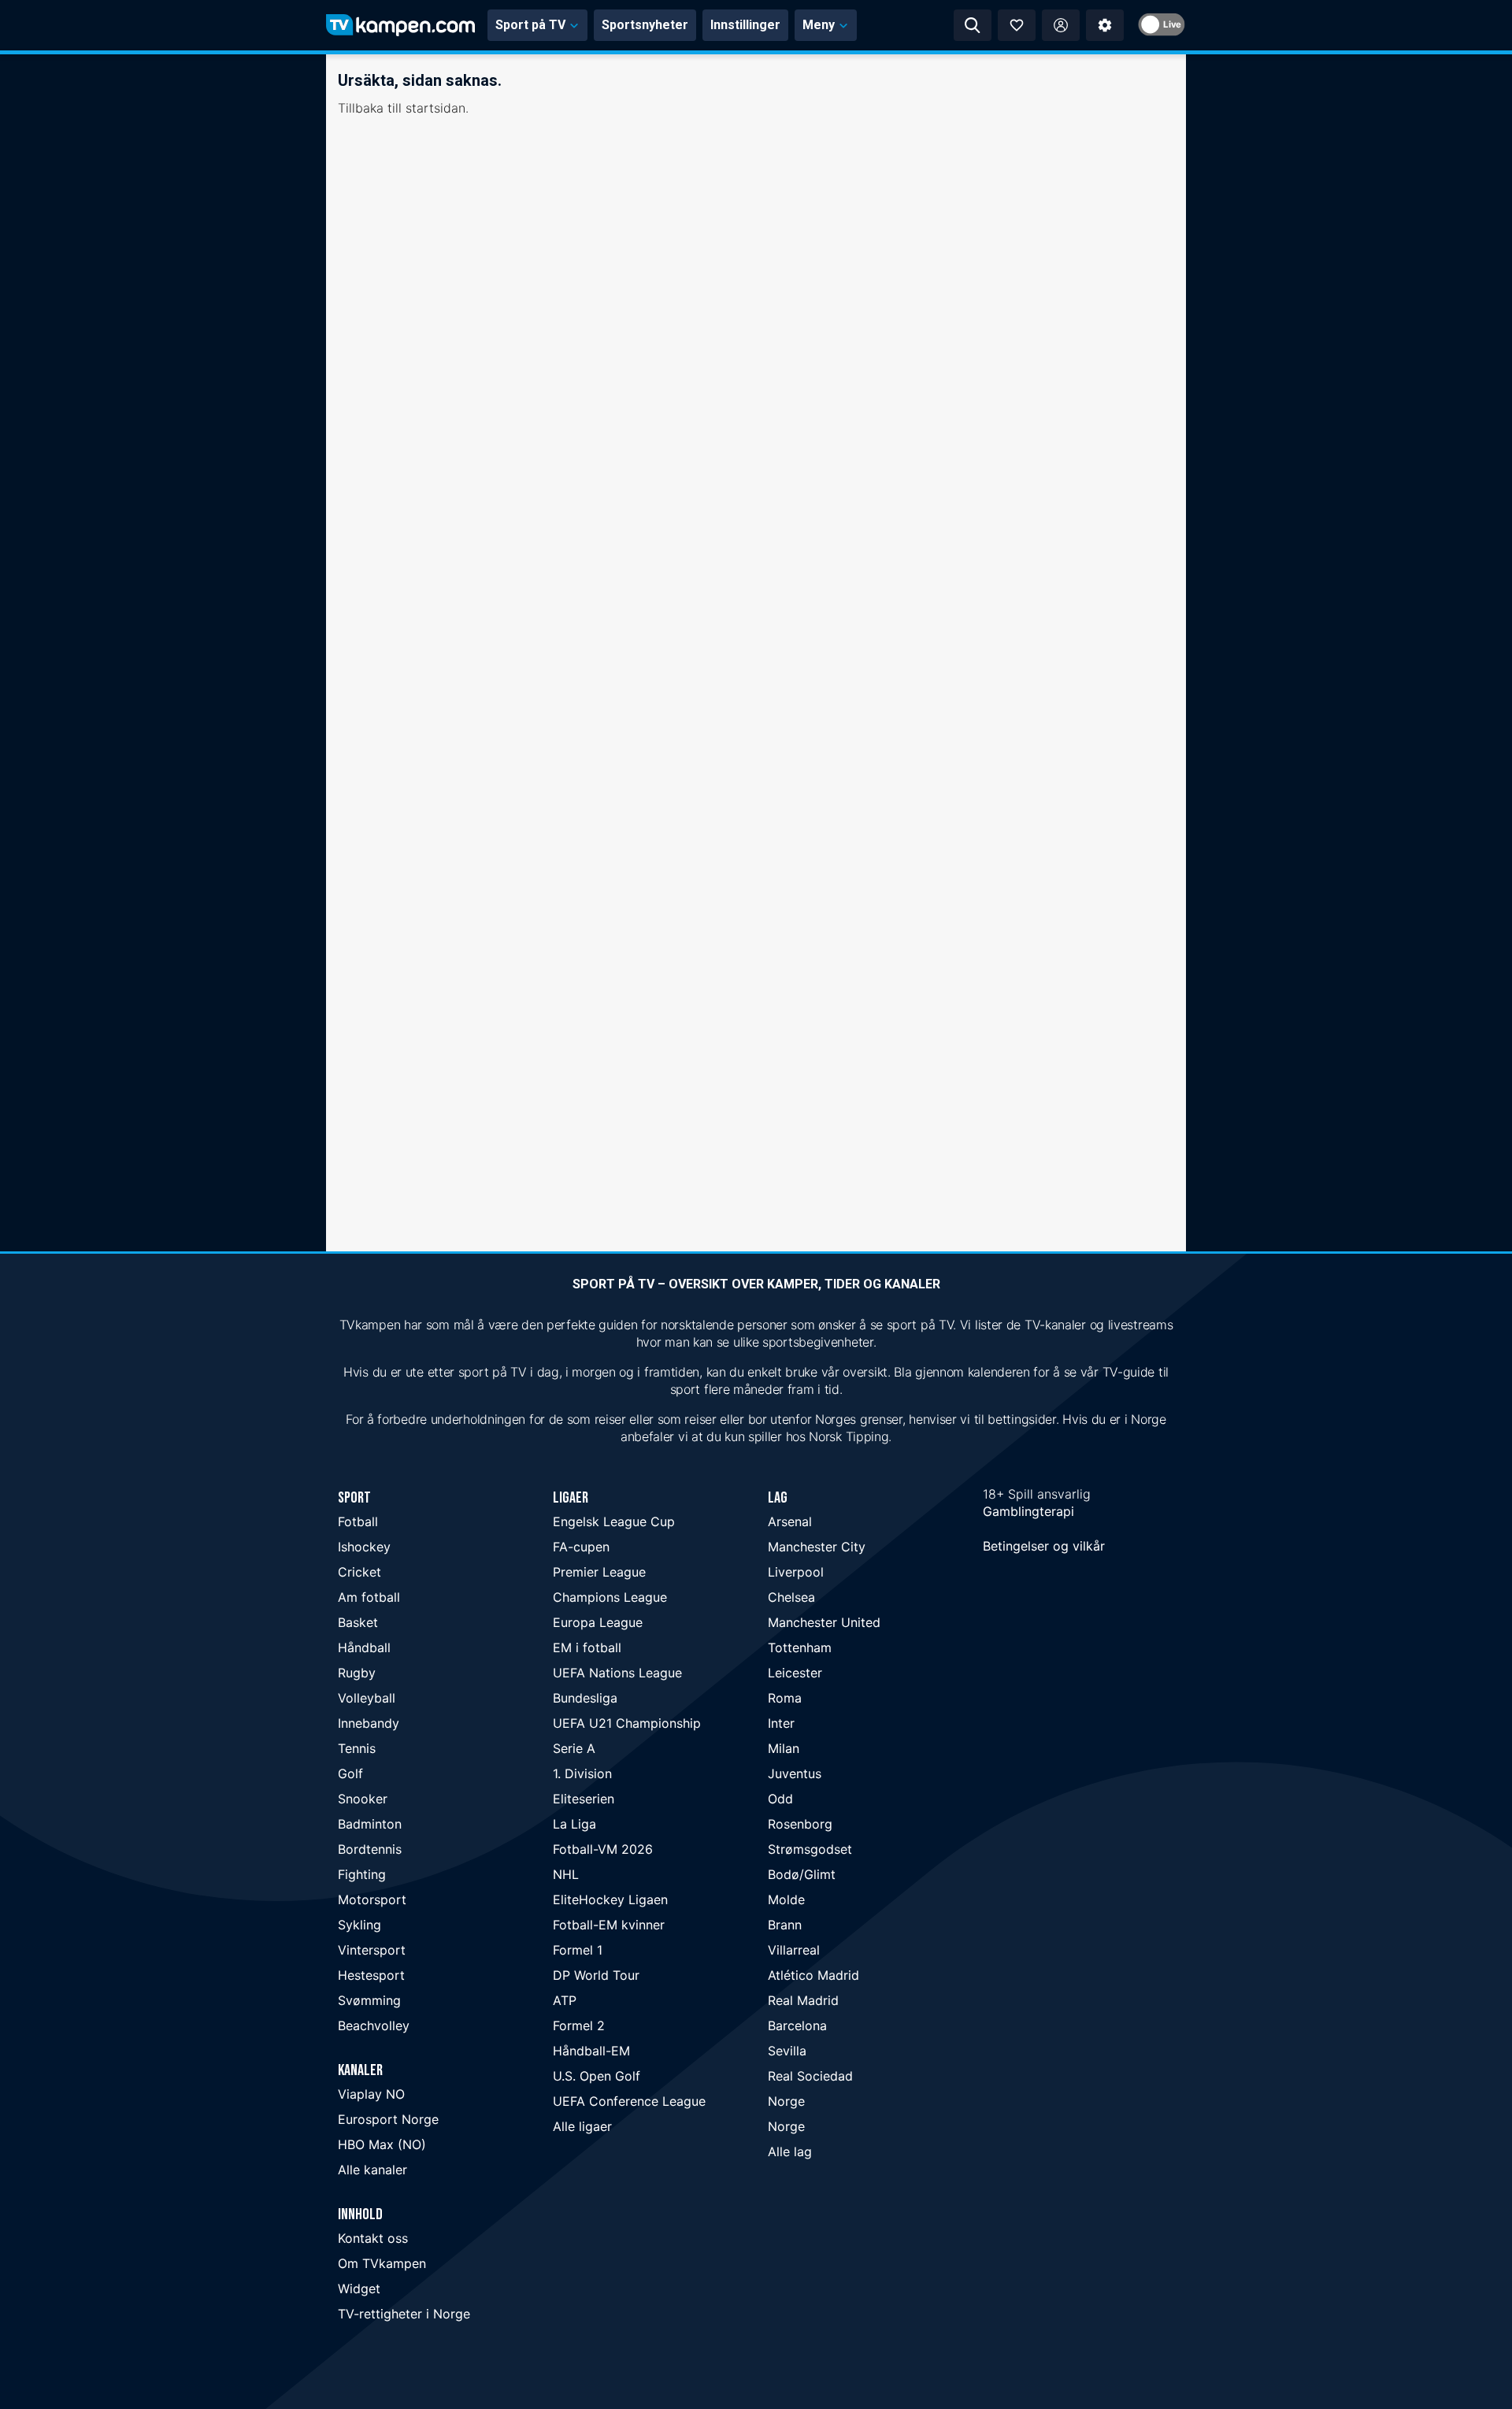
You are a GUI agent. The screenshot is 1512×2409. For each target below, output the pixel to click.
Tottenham (800, 1647)
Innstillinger (745, 25)
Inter (781, 1723)
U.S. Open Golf (597, 2076)
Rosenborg (800, 1824)
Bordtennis (370, 1849)
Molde (786, 1899)
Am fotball (369, 1597)
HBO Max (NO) (382, 2144)
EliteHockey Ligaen (610, 1899)
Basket (358, 1622)
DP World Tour (596, 1975)
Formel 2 (579, 2025)
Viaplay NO (371, 2094)
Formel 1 (578, 1950)
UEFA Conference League (629, 2101)
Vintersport (372, 1950)
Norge (786, 2101)
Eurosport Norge (388, 2119)
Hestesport (371, 1975)
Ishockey (364, 1547)
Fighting (362, 1874)
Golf (350, 1773)
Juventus (795, 1773)
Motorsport (372, 1899)
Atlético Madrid (813, 1975)
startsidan (435, 108)
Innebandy (369, 1723)
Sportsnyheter (645, 25)
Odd (780, 1799)
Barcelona (797, 2025)
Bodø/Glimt (802, 1874)
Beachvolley (374, 2025)
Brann (785, 1925)
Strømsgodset (810, 1849)
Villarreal (794, 1950)
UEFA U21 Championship (627, 1723)
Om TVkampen (382, 2263)
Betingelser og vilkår (1044, 1546)
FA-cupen (581, 1547)
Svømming (369, 2000)
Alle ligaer (582, 2126)
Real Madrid (803, 2000)
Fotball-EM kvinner (609, 1925)
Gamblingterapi (1028, 1511)
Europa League (598, 1622)
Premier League (599, 1572)
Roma (785, 1698)
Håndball (364, 1647)
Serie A (574, 1748)
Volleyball (367, 1698)
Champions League (610, 1597)
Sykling (359, 1925)
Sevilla (787, 2051)
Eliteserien (584, 1799)
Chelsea (791, 1597)
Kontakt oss (373, 2238)
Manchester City (817, 1547)
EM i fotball (587, 1647)
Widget (359, 2289)
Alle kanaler (372, 2170)
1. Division (582, 1773)
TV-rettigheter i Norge (404, 2314)
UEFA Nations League (617, 1673)
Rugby (357, 1673)
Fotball (358, 1521)
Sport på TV (530, 25)
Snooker (363, 1799)
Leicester (795, 1673)
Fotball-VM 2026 (603, 1849)
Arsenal (790, 1521)
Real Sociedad (810, 2076)
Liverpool (796, 1572)
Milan (784, 1748)
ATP (565, 2000)
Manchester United (824, 1622)
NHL (566, 1874)
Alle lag (790, 2151)
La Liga (574, 1824)
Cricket (359, 1572)
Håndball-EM (591, 2051)
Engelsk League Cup (614, 1521)
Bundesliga (585, 1698)
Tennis (357, 1748)
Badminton (370, 1824)
